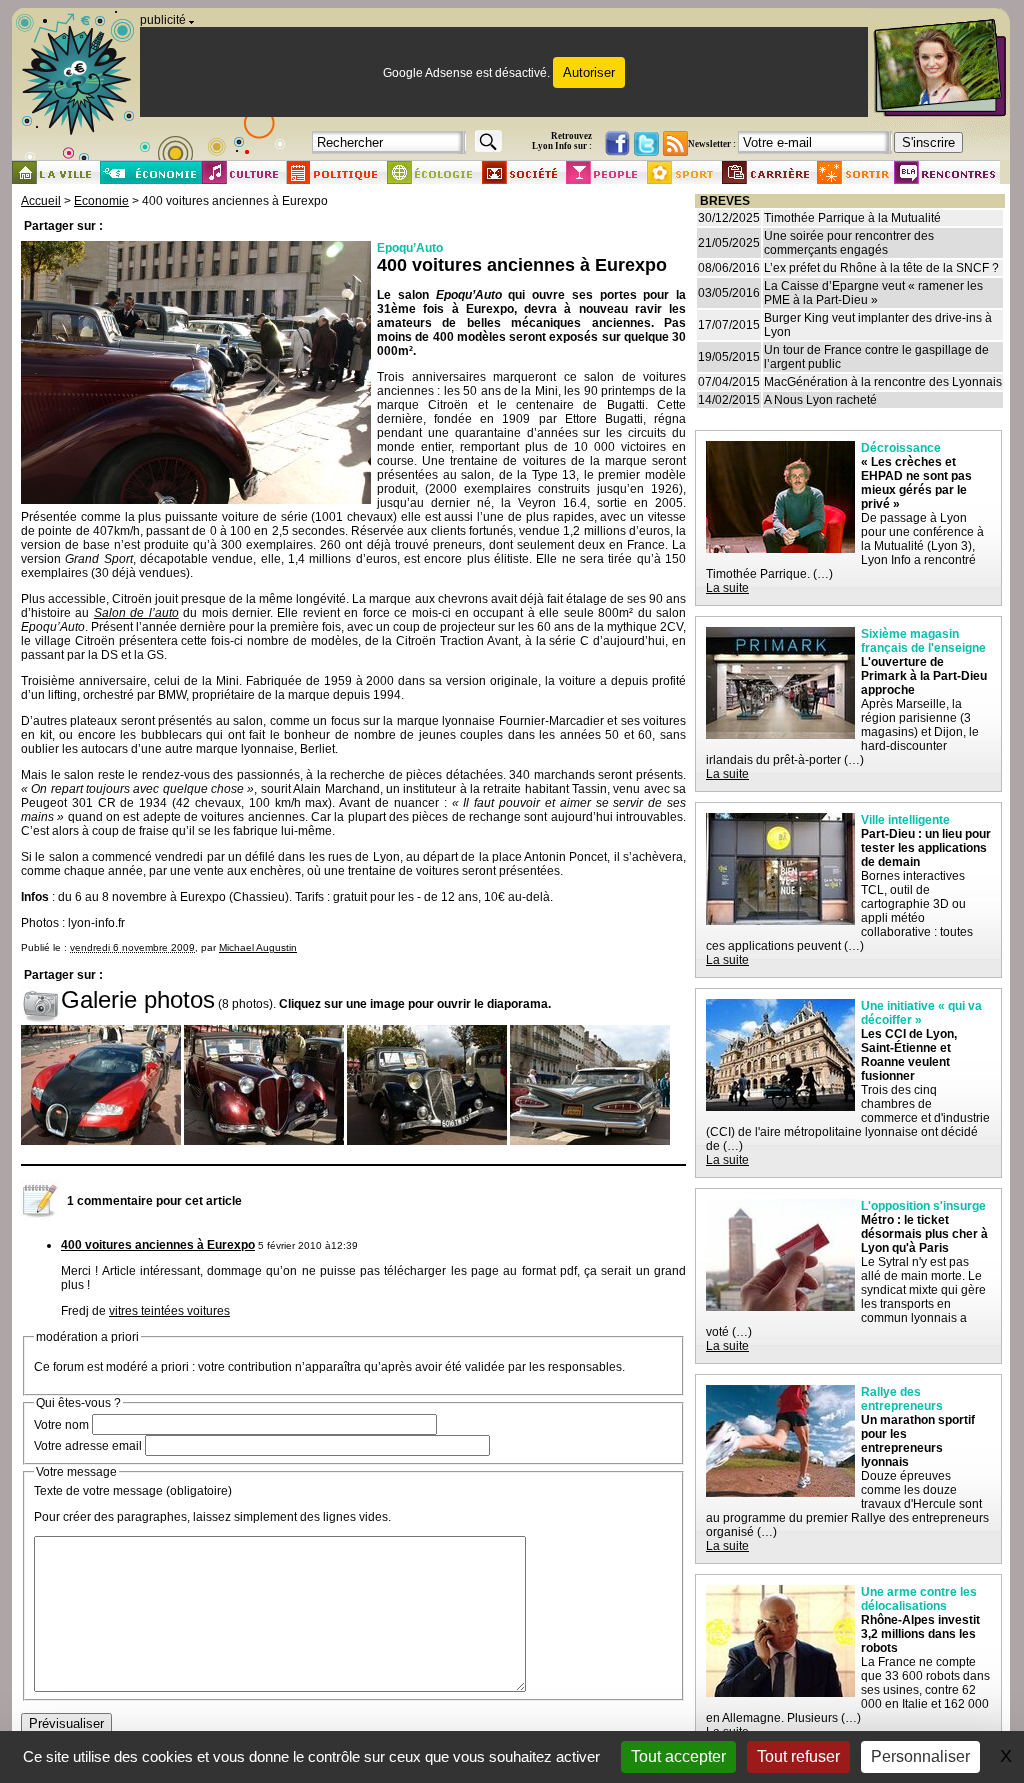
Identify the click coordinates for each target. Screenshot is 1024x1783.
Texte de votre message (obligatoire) (133, 1491)
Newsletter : (712, 144)
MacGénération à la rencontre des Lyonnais (883, 382)
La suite (727, 588)
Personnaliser (920, 1756)
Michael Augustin (258, 947)
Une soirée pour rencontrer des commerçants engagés (849, 243)
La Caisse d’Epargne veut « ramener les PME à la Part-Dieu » (873, 293)
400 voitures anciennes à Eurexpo (158, 1245)
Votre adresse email (88, 1446)
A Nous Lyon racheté (820, 400)
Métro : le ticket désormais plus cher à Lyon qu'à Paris (924, 1234)
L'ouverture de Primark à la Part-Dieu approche (924, 676)
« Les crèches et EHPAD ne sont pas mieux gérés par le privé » (916, 483)
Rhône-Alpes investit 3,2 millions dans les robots (920, 1634)
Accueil (41, 201)
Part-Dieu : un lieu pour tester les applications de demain (926, 848)
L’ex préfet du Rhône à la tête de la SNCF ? (881, 268)
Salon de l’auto (136, 613)
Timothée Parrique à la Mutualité (852, 218)
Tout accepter (678, 1756)
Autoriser (589, 72)
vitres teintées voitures (169, 1311)
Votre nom (61, 1425)
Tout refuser (798, 1756)
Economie (101, 201)
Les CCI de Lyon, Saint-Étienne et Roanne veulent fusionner (909, 1055)
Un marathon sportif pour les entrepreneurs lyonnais (918, 1441)
